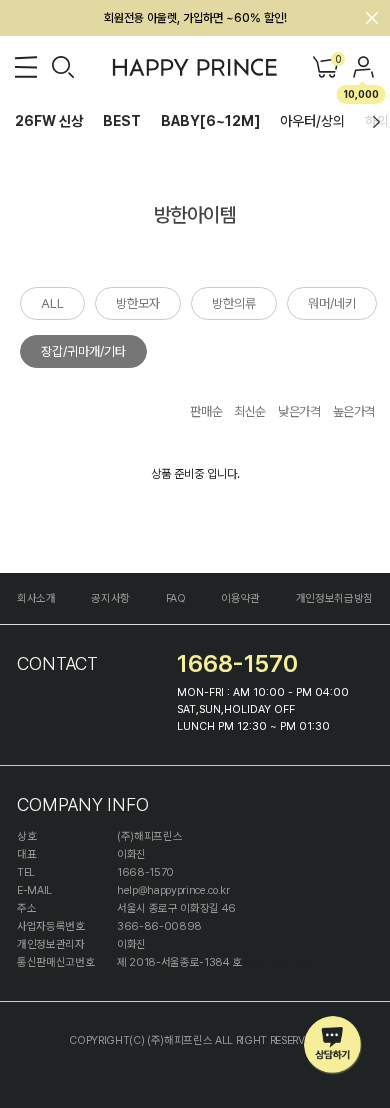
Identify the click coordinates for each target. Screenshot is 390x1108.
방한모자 (138, 303)
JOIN (364, 67)
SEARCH (63, 67)
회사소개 (36, 598)
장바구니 (337, 60)
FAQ (176, 598)
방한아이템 (195, 215)
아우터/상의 (312, 121)
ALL (52, 303)
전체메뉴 (26, 67)
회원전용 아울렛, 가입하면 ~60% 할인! (195, 18)
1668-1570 (237, 663)
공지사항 (110, 598)
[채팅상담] (333, 1045)
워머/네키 (332, 303)
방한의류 (234, 303)
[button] (376, 122)
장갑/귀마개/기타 (83, 351)
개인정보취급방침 (334, 598)
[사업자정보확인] (282, 962)
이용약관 (240, 598)
